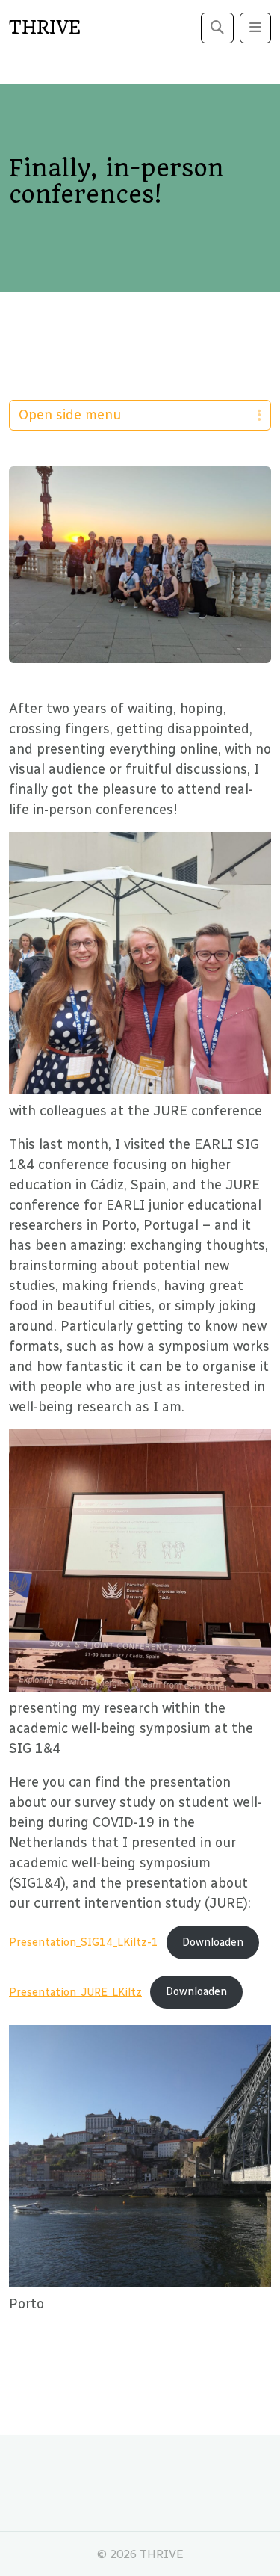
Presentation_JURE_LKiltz (75, 1991)
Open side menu (70, 415)
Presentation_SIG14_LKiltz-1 (84, 1942)
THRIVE (45, 28)
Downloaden (213, 1942)
